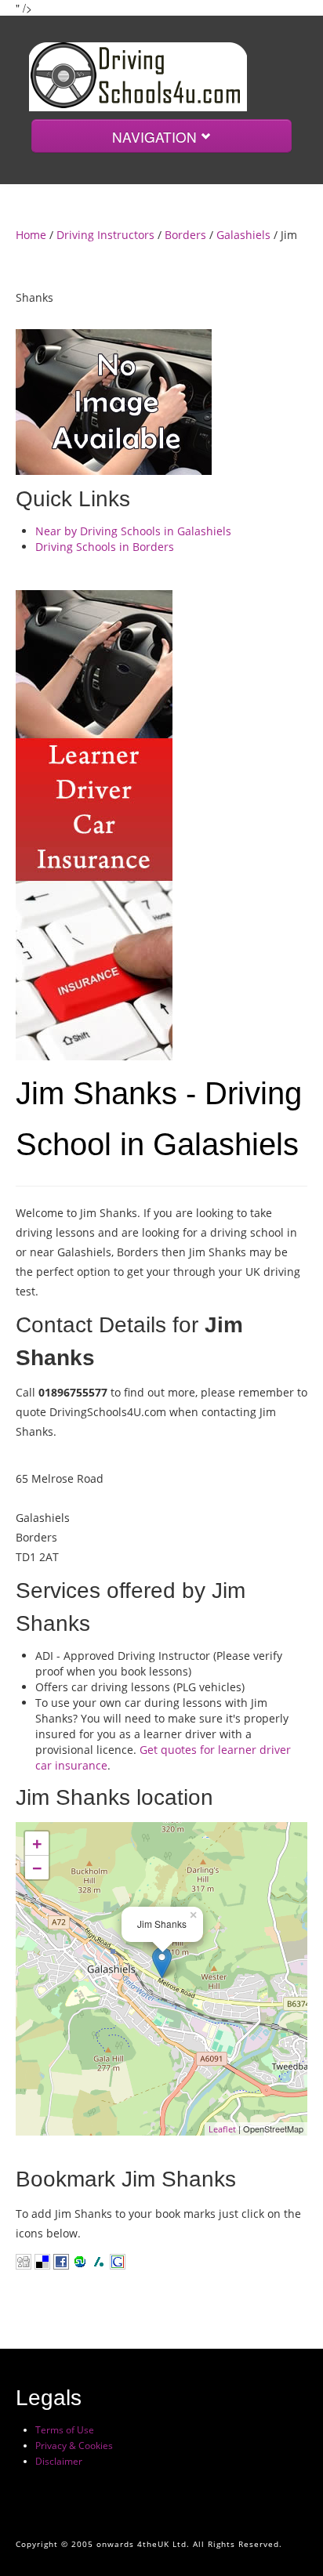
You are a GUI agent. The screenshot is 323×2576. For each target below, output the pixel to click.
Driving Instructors (105, 235)
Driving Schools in (105, 547)
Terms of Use (65, 2430)
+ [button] (37, 1843)
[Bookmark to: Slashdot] (99, 2261)
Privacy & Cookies (74, 2446)
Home (31, 235)
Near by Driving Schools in (133, 531)
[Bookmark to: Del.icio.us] (42, 2261)
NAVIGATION (156, 137)
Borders (185, 235)
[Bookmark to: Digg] (24, 2261)
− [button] (37, 1868)
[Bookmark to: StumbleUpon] (78, 2261)
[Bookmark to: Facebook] (61, 2261)
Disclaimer (59, 2461)
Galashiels (243, 235)
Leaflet (222, 2129)
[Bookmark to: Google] (116, 2261)
